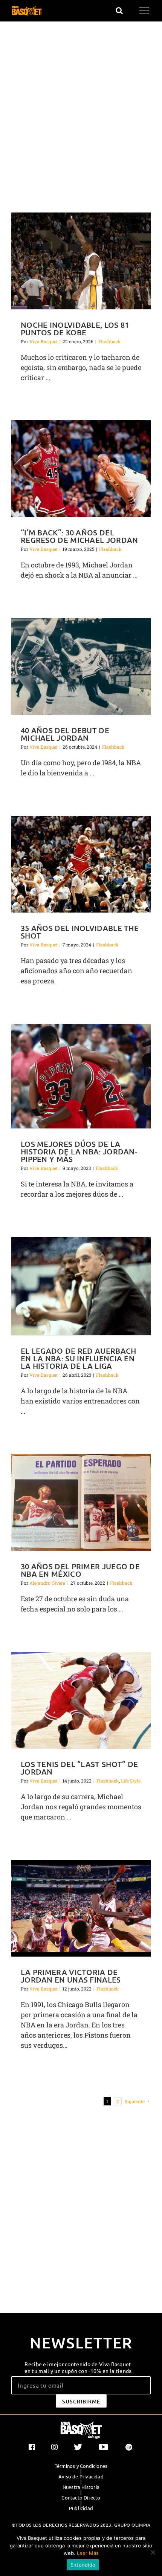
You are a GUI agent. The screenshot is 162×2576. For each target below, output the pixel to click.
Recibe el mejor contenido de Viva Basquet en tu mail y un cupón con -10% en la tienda (78, 2367)
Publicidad (81, 2508)
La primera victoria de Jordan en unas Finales (71, 1976)
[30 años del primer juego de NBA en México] (81, 1502)
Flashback (110, 341)
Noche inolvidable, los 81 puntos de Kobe (75, 329)
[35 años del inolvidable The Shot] (81, 864)
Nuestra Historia (81, 2487)
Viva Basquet (44, 341)
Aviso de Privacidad (81, 2477)
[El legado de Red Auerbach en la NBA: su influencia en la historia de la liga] (81, 1286)
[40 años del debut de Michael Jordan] (81, 666)
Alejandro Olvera (47, 1583)
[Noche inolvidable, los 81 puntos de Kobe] (81, 261)
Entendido (83, 2565)
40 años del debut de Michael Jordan (65, 734)
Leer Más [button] (88, 2553)
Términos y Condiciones (81, 2466)
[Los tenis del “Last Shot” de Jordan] (81, 1700)
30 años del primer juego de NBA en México (80, 1570)
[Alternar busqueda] (119, 11)
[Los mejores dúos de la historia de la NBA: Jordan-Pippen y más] (81, 1076)
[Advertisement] (81, 118)
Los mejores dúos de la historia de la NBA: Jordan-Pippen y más (79, 1151)
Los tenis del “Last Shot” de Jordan (79, 1768)
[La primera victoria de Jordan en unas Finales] (81, 1908)
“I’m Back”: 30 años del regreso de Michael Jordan (79, 536)
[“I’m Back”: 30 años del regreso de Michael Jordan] (81, 469)
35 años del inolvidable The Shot (80, 932)
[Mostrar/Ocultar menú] (145, 11)
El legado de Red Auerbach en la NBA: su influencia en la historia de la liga (79, 1358)
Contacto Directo (81, 2498)
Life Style (131, 1781)
